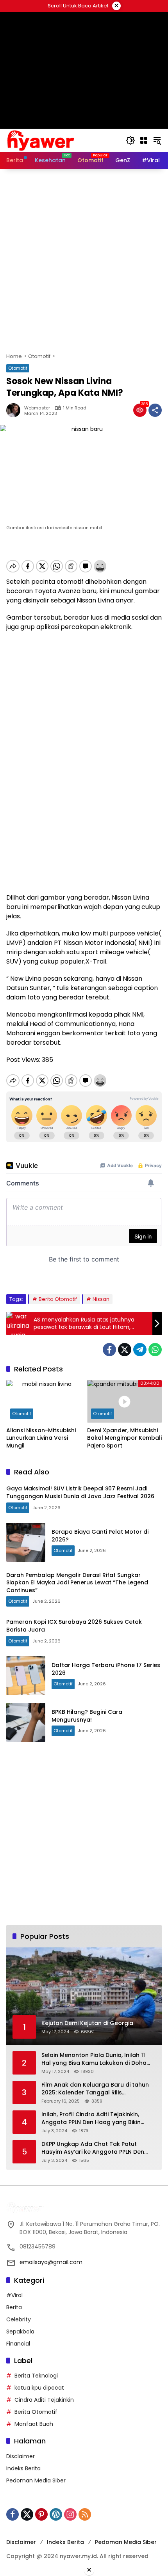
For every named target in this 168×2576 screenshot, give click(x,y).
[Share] (155, 410)
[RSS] (85, 2514)
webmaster (37, 408)
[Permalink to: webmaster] (15, 410)
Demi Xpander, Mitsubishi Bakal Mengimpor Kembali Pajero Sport (124, 1438)
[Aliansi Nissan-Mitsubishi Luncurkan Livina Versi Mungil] (44, 1401)
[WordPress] (56, 2514)
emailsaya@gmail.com (51, 2262)
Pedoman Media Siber (36, 2480)
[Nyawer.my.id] (41, 140)
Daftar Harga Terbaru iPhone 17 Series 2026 (106, 1669)
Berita (14, 2307)
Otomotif (18, 368)
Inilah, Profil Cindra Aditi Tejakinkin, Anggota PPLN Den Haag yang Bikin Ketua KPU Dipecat (91, 2118)
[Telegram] (140, 1350)
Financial (18, 2344)
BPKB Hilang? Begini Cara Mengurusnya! (87, 1716)
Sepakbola (20, 2332)
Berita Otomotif (58, 1299)
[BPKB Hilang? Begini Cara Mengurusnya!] (26, 1722)
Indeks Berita (23, 2468)
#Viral (14, 2295)
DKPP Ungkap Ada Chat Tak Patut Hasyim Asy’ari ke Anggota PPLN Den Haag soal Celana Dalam (93, 2148)
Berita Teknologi (36, 2376)
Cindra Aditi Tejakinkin (44, 2400)
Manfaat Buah (34, 2424)
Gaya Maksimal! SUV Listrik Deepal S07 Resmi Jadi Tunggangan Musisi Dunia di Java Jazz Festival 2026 (80, 1492)
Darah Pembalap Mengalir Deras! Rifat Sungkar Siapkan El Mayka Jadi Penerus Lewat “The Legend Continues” (77, 1583)
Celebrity (19, 2319)
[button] (130, 140)
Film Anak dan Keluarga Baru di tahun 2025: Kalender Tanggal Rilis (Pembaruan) (95, 2089)
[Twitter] (125, 1350)
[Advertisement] (84, 261)
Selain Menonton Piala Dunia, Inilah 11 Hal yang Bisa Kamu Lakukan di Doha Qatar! (94, 2059)
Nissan (101, 1299)
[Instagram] (70, 2514)
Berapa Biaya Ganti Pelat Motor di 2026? (100, 1536)
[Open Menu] (144, 140)
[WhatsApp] (155, 1350)
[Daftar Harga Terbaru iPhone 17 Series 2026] (26, 1676)
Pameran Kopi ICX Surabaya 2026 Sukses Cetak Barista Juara (74, 1626)
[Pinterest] (41, 2514)
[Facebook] (109, 1350)
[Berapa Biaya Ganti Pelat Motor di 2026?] (26, 1542)
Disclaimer (21, 2456)
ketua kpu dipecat (39, 2388)
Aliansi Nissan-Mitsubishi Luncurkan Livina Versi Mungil (41, 1438)
